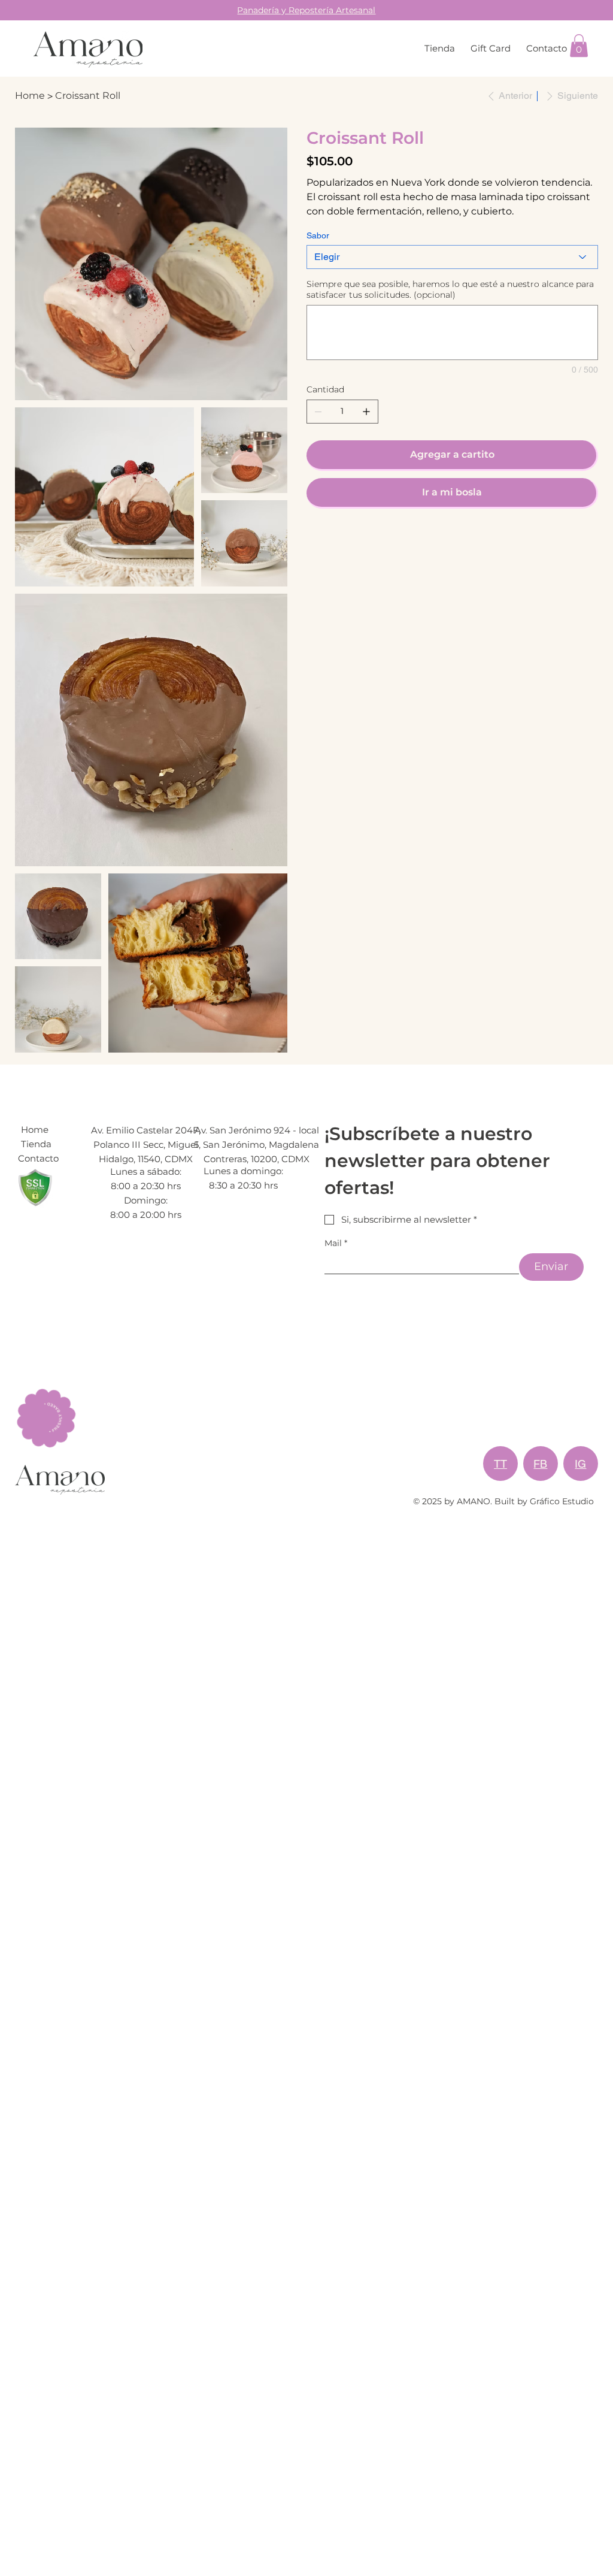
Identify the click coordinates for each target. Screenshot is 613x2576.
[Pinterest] (326, 540)
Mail (336, 1243)
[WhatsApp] (309, 540)
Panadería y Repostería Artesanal (306, 10)
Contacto (38, 1158)
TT (500, 1464)
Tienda (36, 1144)
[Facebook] (318, 540)
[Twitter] (335, 540)
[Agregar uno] (366, 412)
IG (580, 1464)
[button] (579, 46)
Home (35, 1130)
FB (540, 1464)
